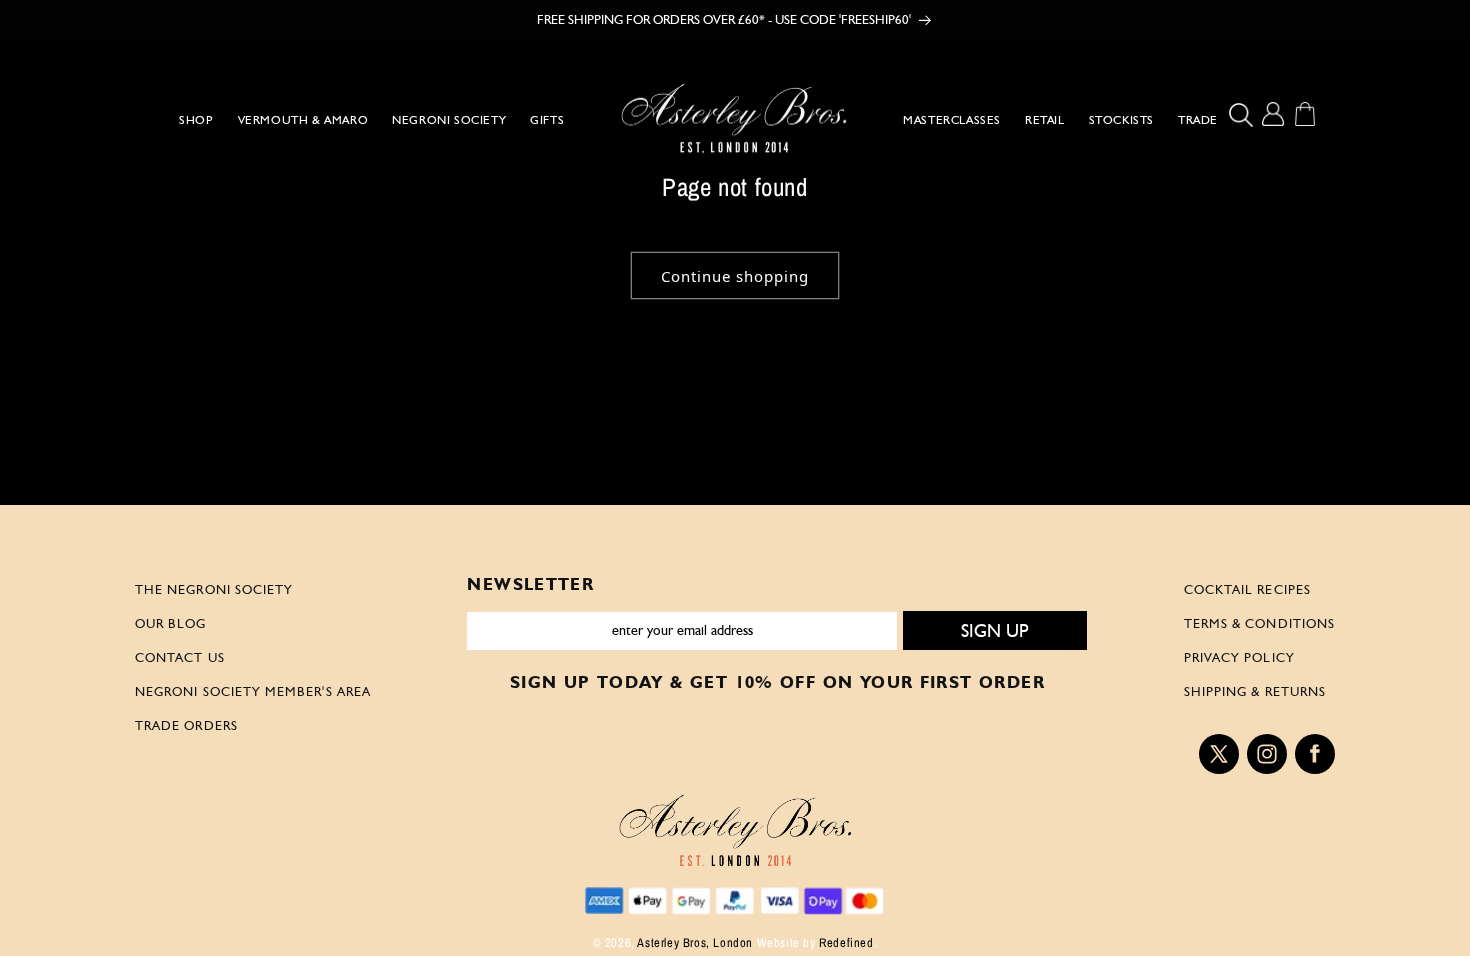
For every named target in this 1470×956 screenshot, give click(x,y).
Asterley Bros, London (695, 942)
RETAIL (1045, 120)
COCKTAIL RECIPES (1247, 589)
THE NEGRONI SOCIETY (214, 589)
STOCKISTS (1121, 120)
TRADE (1198, 120)
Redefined (846, 942)
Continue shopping (735, 276)
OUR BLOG (171, 623)
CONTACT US (180, 657)
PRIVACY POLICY (1239, 657)
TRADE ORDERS (186, 725)
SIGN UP (995, 631)
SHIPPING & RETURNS (1255, 691)
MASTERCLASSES (952, 120)
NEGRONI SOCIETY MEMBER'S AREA (253, 691)
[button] (1245, 114)
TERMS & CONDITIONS (1259, 623)
